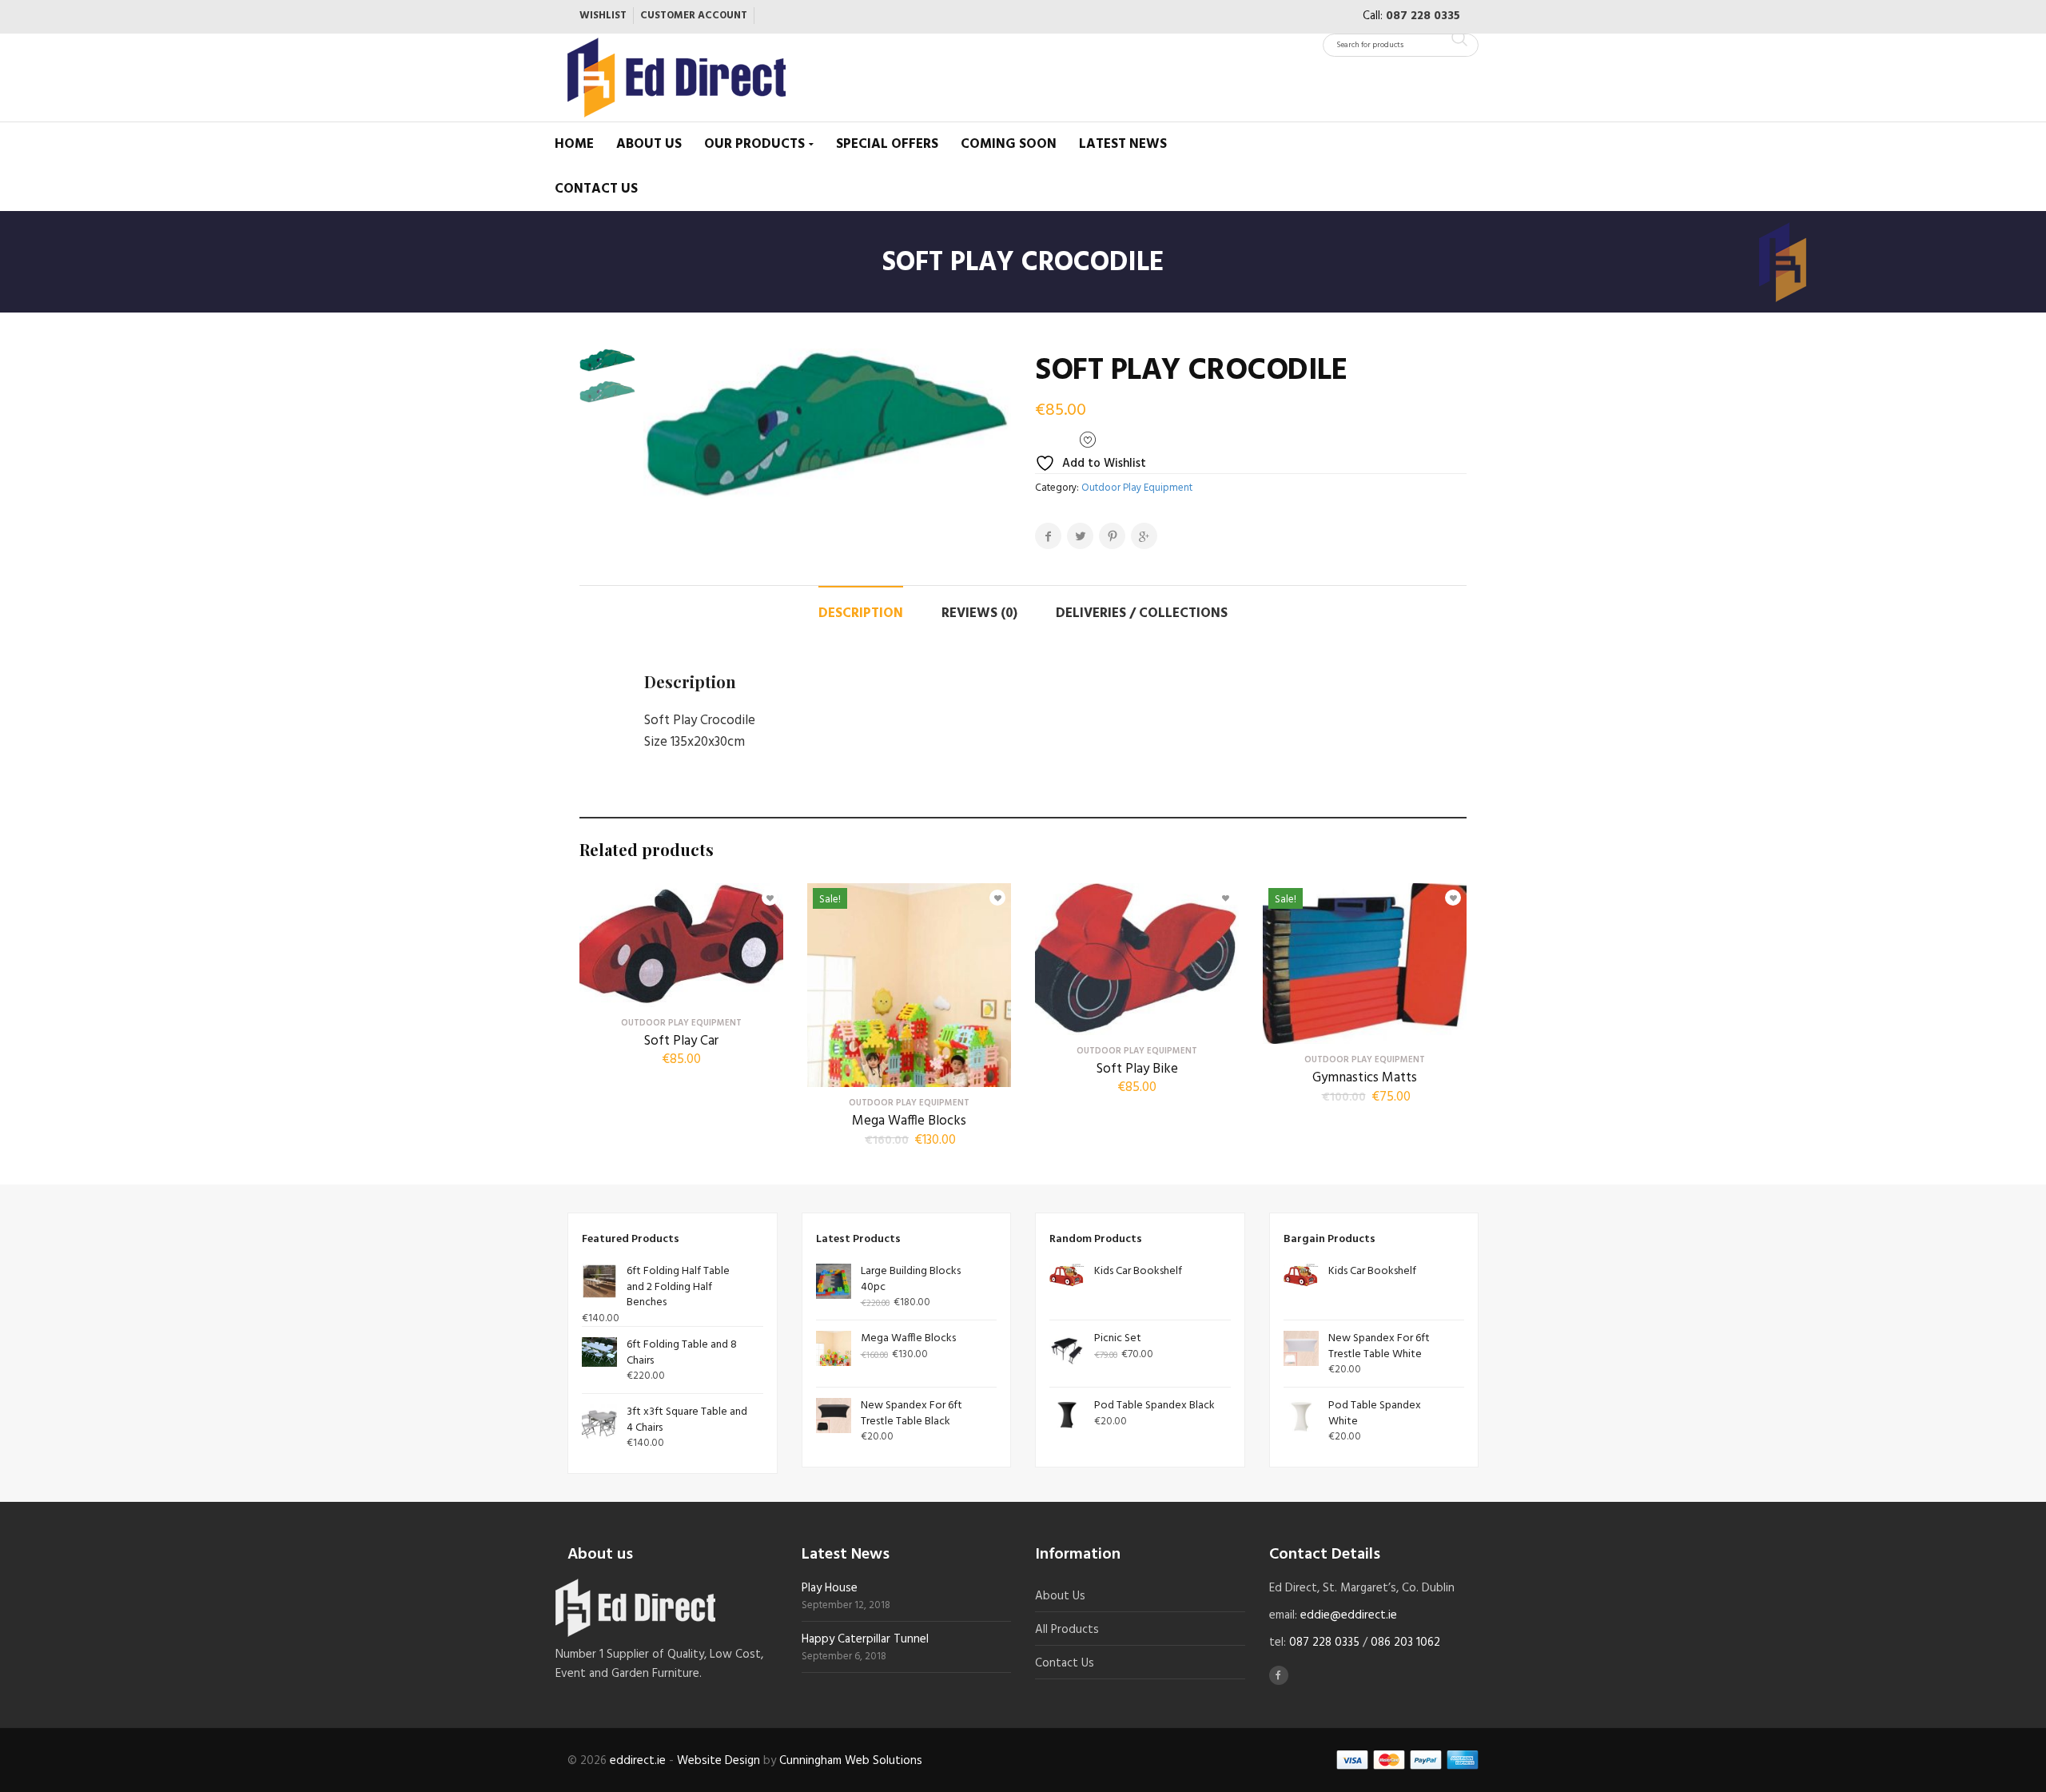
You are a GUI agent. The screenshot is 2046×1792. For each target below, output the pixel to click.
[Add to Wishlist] (764, 894)
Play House (830, 1588)
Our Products (754, 144)
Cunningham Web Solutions (851, 1761)
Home (574, 144)
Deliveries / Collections (1142, 613)
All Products (1067, 1630)
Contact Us (596, 189)
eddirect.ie (638, 1761)
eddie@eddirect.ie (1349, 1615)
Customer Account (694, 16)
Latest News (1123, 144)
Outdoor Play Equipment (1137, 488)
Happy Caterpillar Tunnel (865, 1639)
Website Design (718, 1761)
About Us (649, 144)
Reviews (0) (979, 613)
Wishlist (603, 16)
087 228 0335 (1423, 16)
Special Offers (887, 144)
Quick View (682, 995)
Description (861, 613)
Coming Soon (1009, 144)
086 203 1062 (1405, 1643)
